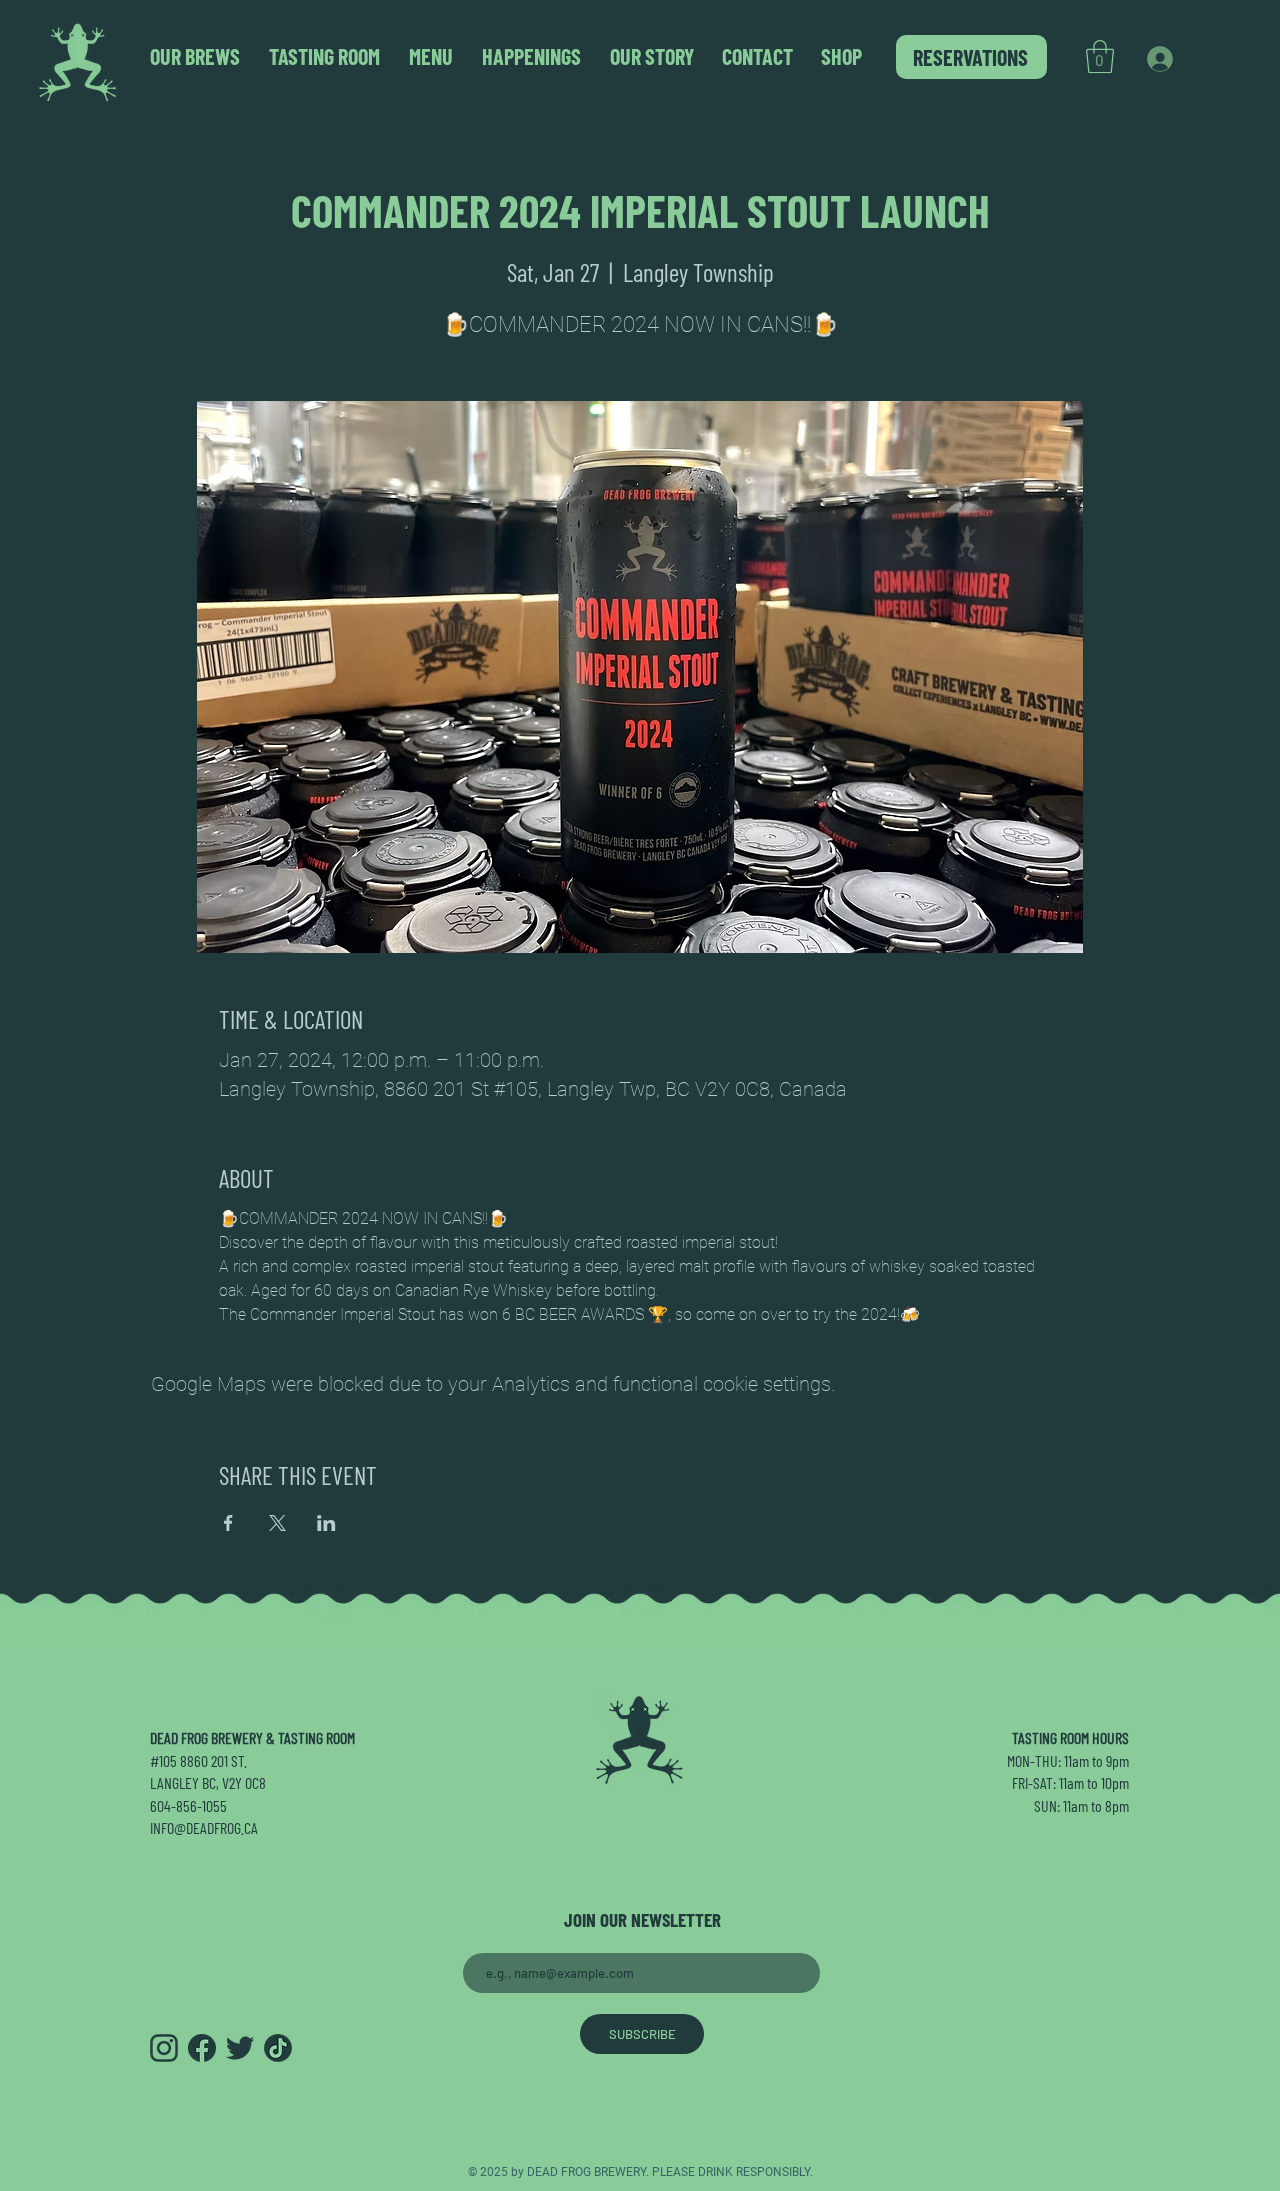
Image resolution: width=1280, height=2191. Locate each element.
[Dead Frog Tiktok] (278, 2048)
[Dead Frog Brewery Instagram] (164, 2048)
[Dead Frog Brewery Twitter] (240, 2048)
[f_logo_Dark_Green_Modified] (202, 2048)
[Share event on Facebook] (228, 1523)
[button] (1100, 56)
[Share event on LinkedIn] (326, 1523)
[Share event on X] (277, 1523)
